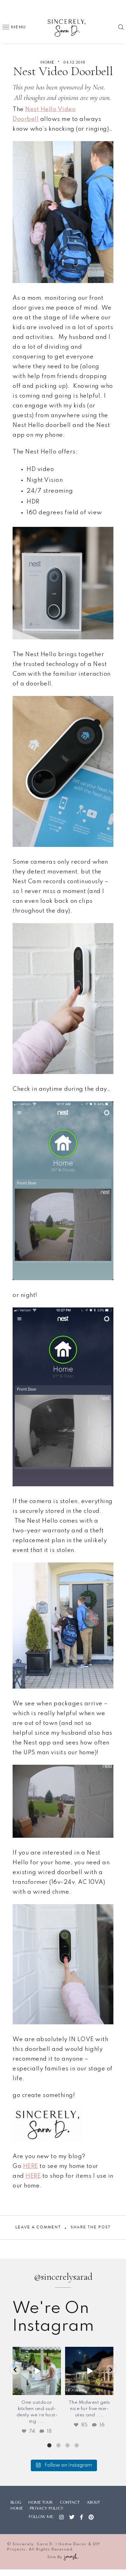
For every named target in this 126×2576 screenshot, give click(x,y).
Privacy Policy (47, 2508)
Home (47, 62)
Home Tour (41, 2502)
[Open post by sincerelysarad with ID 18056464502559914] (37, 2371)
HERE (31, 2166)
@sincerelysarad (63, 2277)
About (93, 2502)
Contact (70, 2502)
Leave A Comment (38, 2227)
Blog (16, 2502)
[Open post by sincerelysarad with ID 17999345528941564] (89, 2371)
